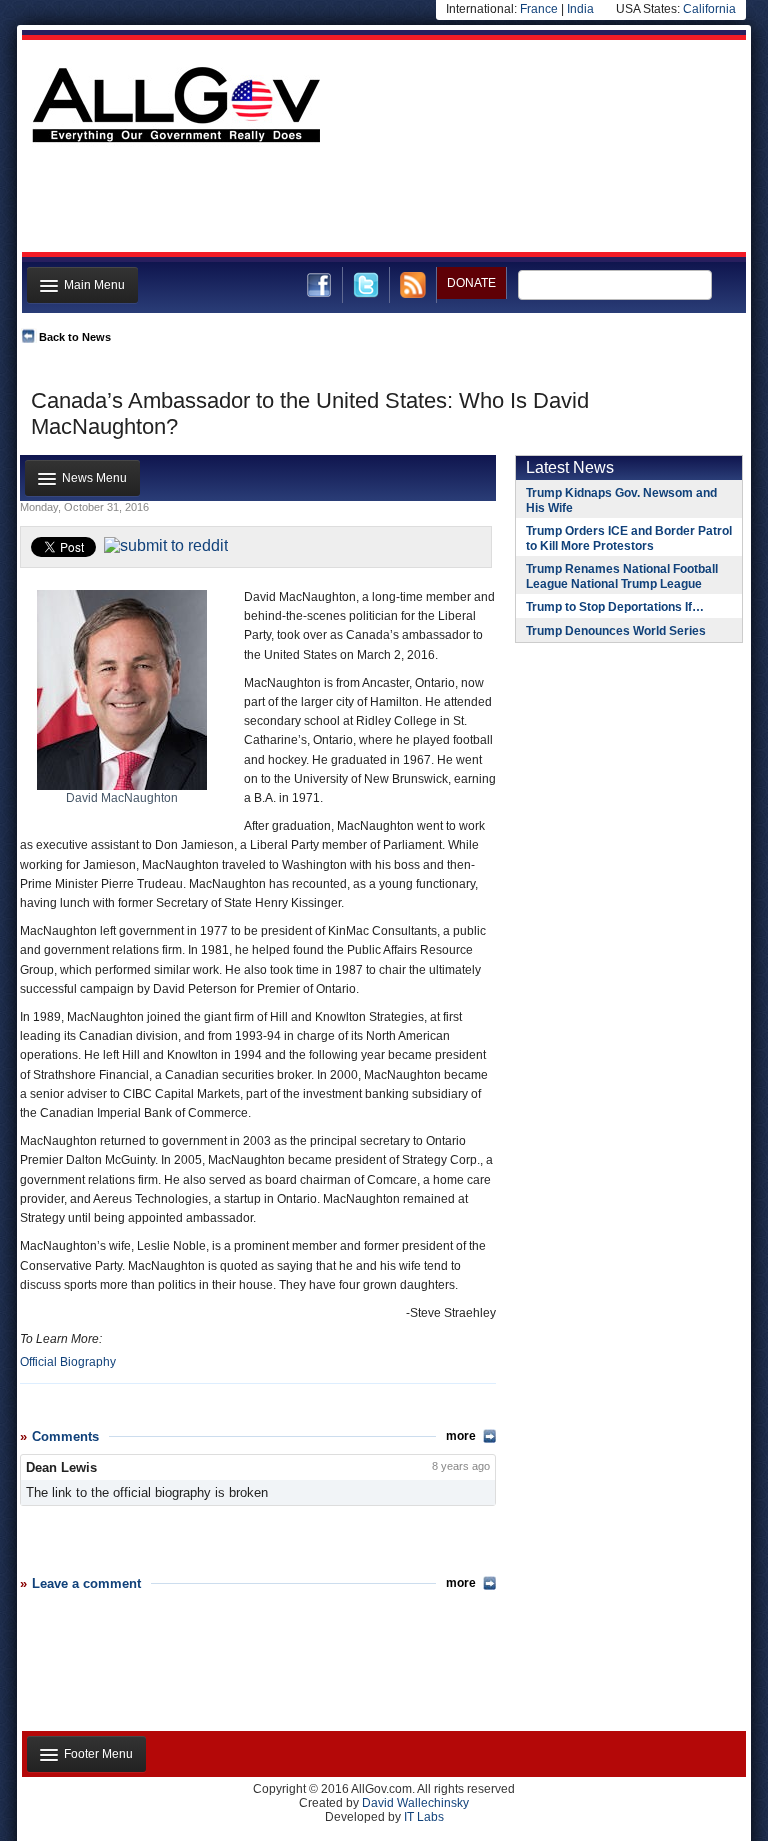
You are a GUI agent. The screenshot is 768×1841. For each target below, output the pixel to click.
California (709, 9)
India (580, 9)
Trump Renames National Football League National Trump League (622, 576)
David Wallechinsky (415, 1803)
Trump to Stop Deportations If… (615, 607)
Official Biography (68, 1362)
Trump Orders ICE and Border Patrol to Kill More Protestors (629, 538)
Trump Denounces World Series (616, 631)
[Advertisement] (382, 203)
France (539, 9)
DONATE (471, 283)
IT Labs (424, 1817)
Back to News (75, 337)
